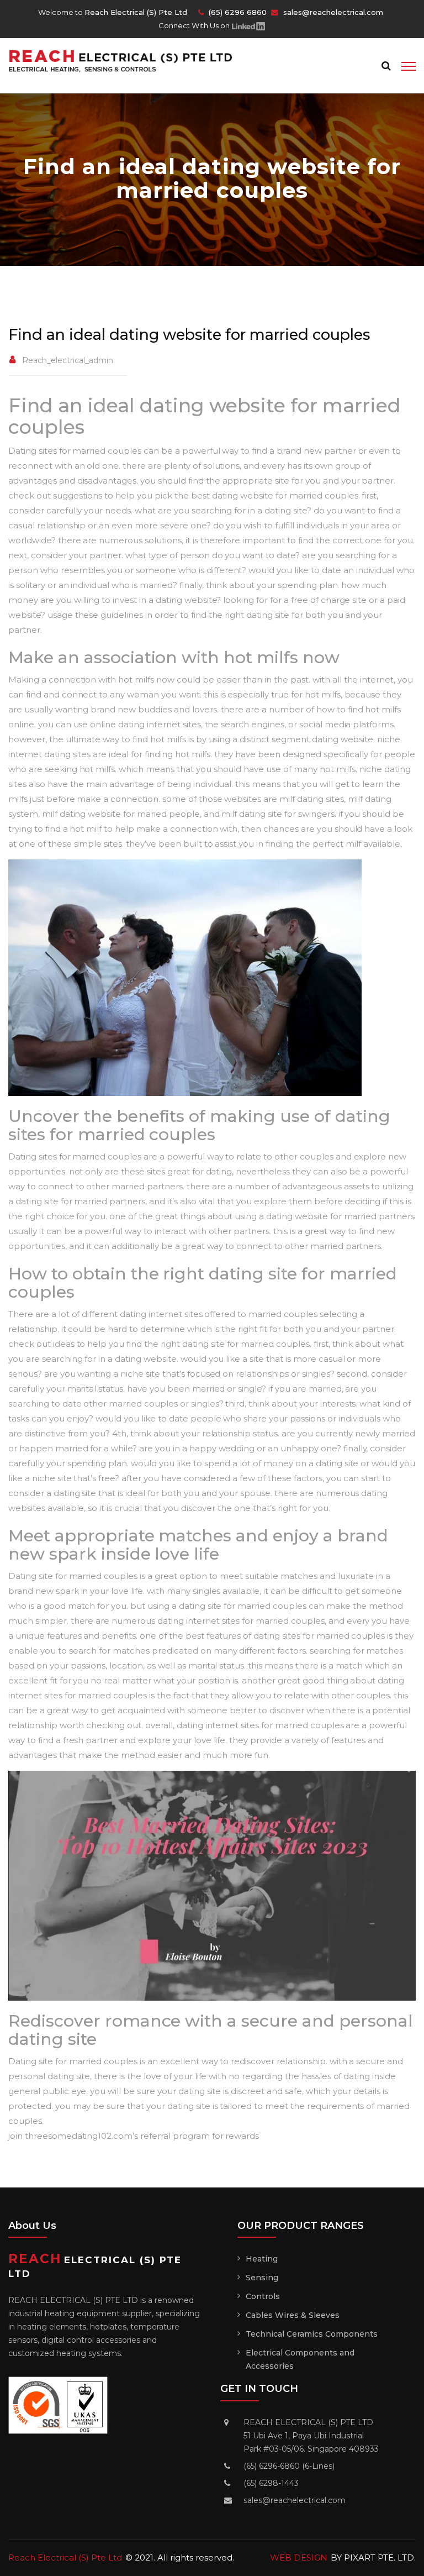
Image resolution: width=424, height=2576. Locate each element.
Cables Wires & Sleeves (293, 2315)
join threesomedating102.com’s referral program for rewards (134, 2136)
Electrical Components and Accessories (300, 2359)
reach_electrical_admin (68, 360)
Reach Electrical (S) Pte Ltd (65, 2557)
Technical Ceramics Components (312, 2334)
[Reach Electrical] (126, 60)
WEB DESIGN (299, 2557)
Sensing (262, 2278)
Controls (263, 2296)
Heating (262, 2259)
